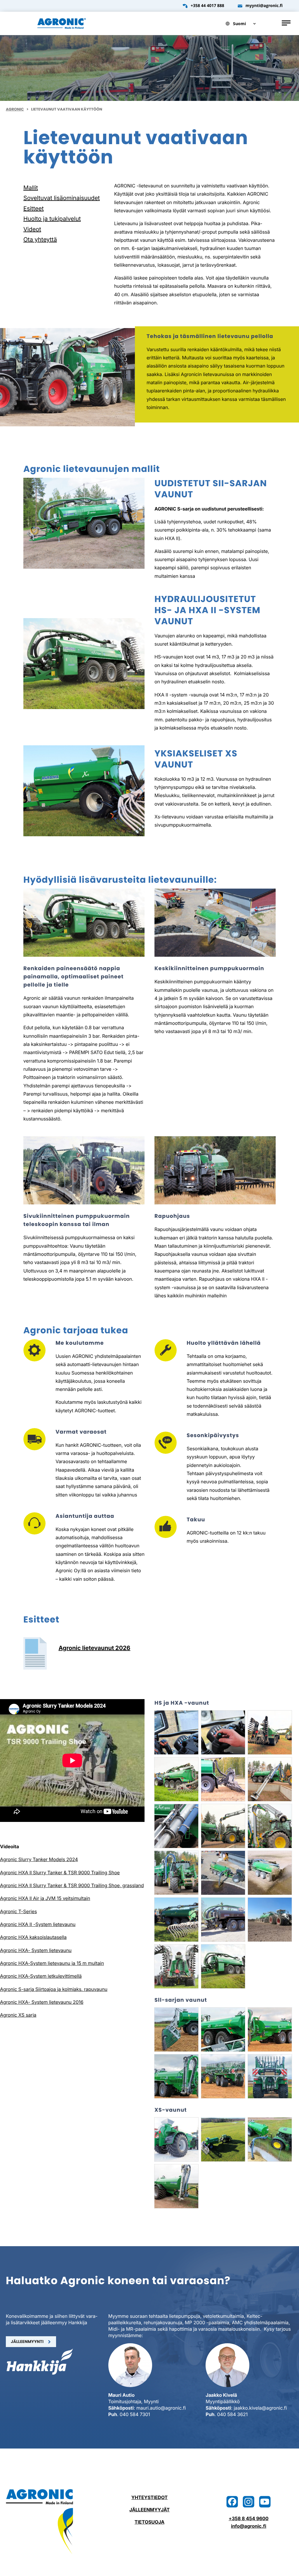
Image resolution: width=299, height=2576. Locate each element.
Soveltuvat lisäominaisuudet (62, 198)
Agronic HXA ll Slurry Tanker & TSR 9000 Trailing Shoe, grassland (72, 1885)
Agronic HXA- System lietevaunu (36, 1950)
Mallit (31, 188)
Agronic (15, 109)
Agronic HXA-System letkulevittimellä (41, 1976)
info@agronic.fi (249, 2526)
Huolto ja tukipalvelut (52, 219)
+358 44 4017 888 (207, 6)
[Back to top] (289, 2566)
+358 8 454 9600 (249, 2518)
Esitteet (34, 208)
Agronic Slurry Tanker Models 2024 (39, 1859)
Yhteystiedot (149, 2497)
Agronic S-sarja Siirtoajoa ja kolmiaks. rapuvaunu (54, 1989)
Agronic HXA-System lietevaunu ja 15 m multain (52, 1963)
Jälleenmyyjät (149, 2510)
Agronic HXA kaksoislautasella (33, 1937)
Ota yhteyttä (40, 239)
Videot (32, 229)
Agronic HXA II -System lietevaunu (38, 1924)
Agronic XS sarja (18, 2015)
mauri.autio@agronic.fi (161, 2408)
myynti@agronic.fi (264, 6)
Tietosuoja (149, 2522)
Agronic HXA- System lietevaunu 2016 (42, 2002)
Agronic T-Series (18, 1911)
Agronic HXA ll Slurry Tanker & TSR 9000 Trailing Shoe (60, 1872)
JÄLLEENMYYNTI (27, 2341)
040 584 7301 (135, 2414)
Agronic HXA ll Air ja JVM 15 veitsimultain (45, 1898)
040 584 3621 (233, 2414)
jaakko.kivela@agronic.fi (260, 2408)
